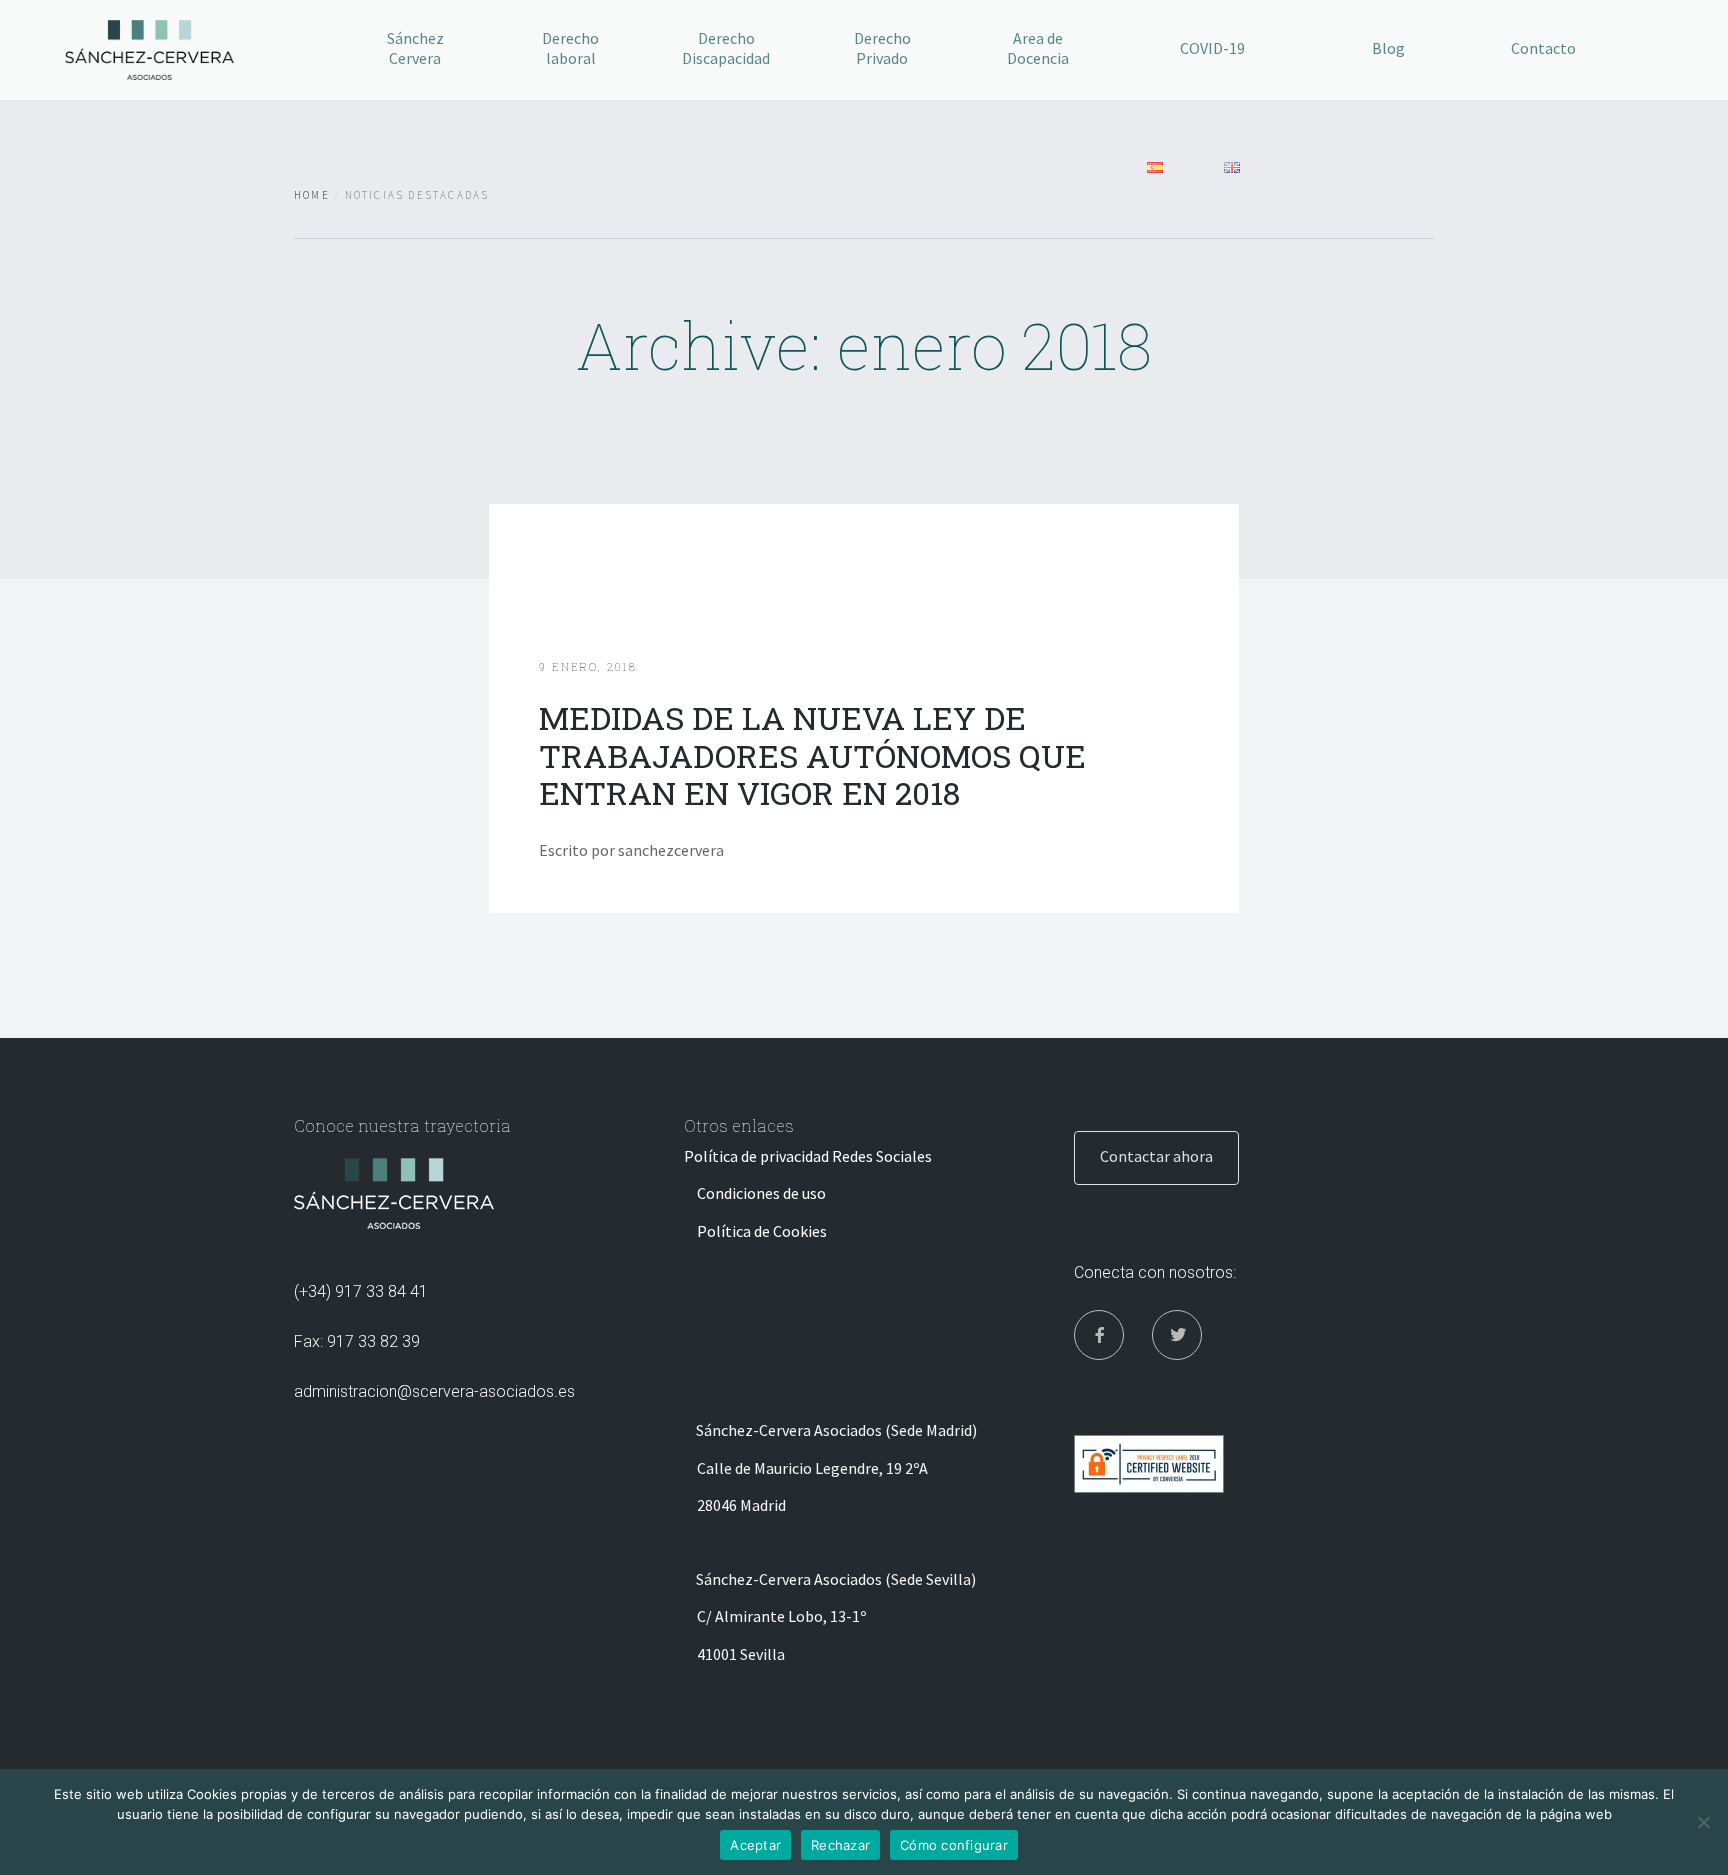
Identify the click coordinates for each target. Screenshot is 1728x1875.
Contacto (1543, 48)
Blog (1388, 48)
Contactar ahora (1156, 1156)
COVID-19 (1212, 48)
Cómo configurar (954, 1845)
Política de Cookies (762, 1231)
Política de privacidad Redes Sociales (808, 1156)
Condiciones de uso (761, 1193)
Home (312, 195)
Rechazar (840, 1845)
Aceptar (755, 1845)
